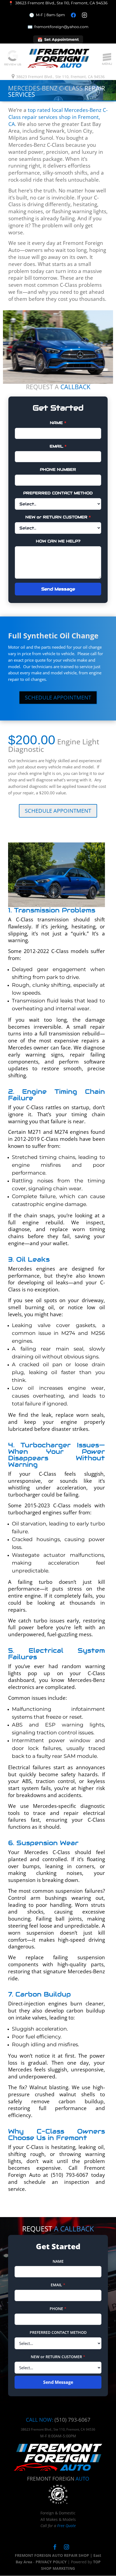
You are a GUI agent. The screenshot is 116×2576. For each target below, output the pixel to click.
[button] (107, 57)
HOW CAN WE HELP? (58, 541)
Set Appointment (58, 40)
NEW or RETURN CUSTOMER (58, 517)
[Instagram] (84, 15)
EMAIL (58, 446)
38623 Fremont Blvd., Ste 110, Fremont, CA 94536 (60, 77)
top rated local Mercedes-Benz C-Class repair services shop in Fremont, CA (58, 117)
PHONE (58, 2309)
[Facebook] (73, 15)
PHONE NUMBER (58, 469)
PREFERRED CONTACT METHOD (58, 493)
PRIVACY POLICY (51, 2562)
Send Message (58, 589)
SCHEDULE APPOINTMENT (58, 697)
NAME (58, 423)
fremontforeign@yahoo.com (58, 27)
